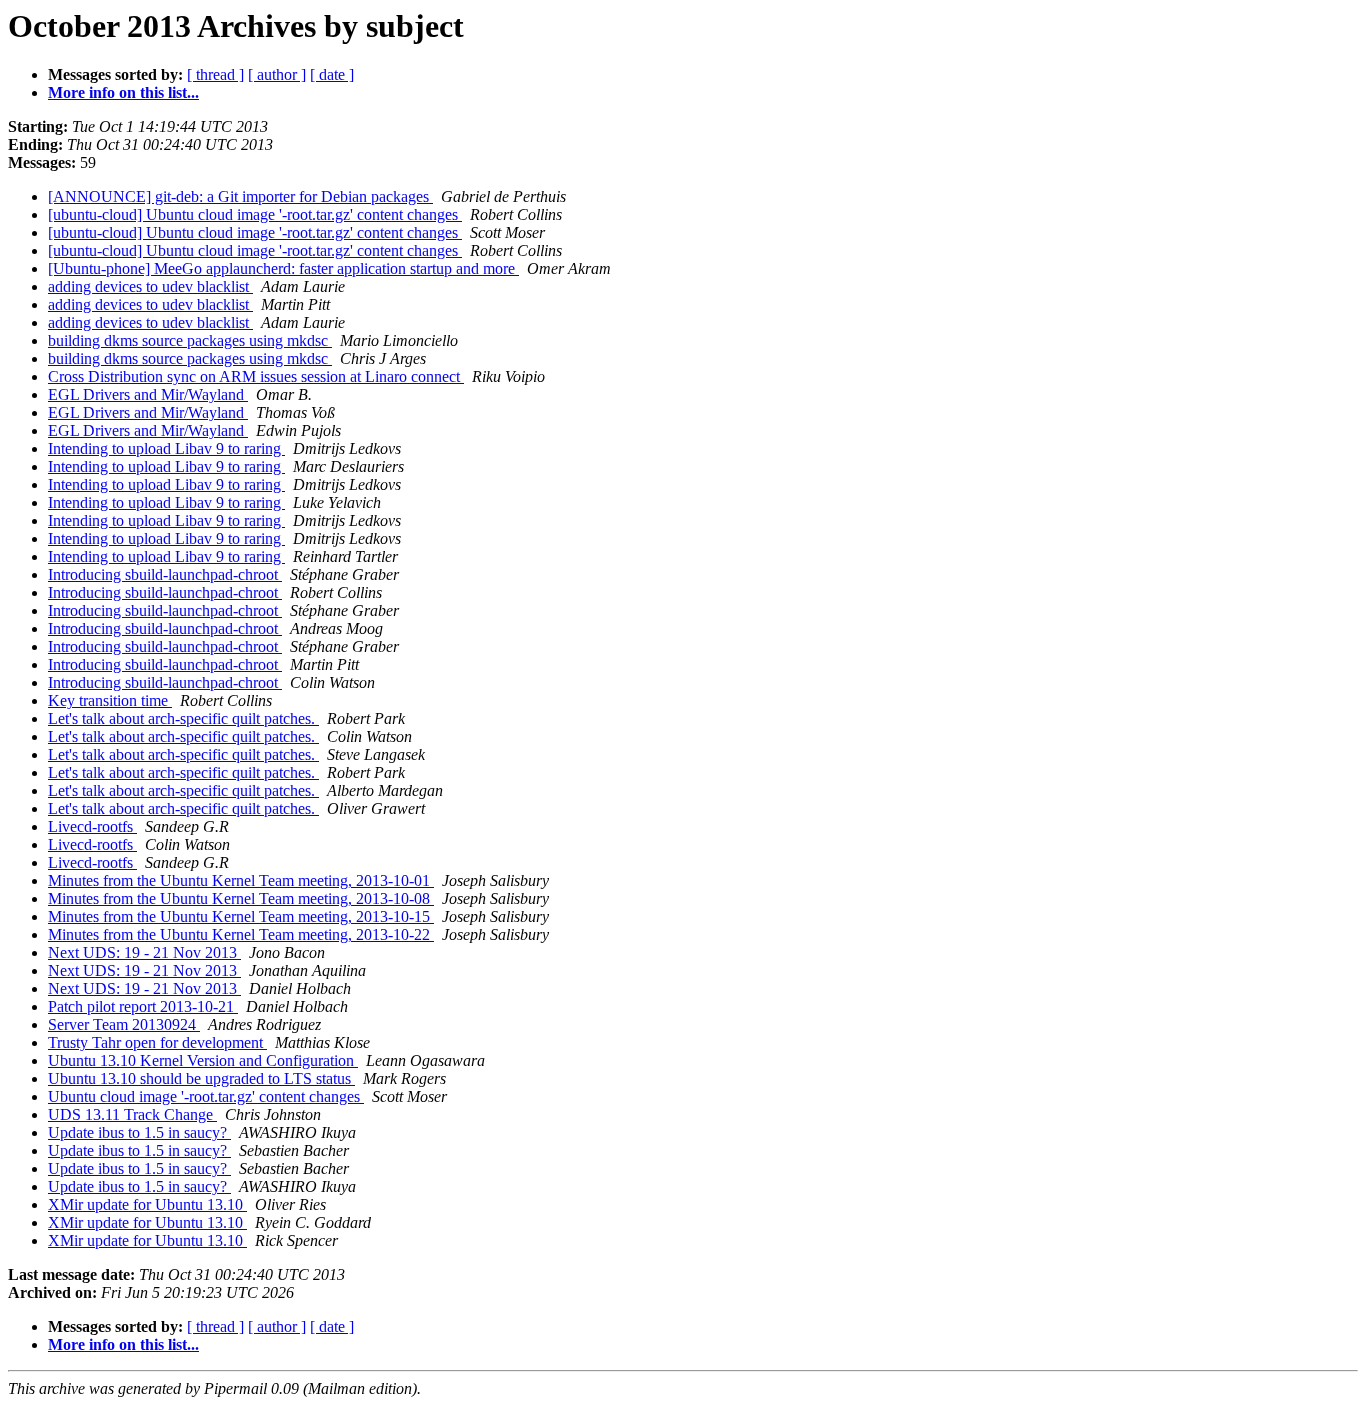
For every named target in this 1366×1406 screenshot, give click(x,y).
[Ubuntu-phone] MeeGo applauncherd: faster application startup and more (283, 268)
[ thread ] (215, 74)
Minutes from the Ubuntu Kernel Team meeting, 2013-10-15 (241, 916)
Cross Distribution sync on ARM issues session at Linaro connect (256, 376)
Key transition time (110, 700)
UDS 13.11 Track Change (132, 1114)
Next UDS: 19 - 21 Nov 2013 (144, 952)
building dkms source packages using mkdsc (190, 340)
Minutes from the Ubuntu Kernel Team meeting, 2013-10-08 (241, 898)
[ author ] (277, 74)
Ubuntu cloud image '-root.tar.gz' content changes (206, 1096)
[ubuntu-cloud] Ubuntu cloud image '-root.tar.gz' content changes (255, 214)
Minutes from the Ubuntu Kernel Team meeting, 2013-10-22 (241, 934)
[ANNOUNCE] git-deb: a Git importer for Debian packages (240, 196)
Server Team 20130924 (124, 1024)
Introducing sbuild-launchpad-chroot (165, 574)
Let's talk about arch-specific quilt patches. (183, 718)
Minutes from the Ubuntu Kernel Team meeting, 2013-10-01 (241, 880)
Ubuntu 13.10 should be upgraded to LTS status (201, 1078)
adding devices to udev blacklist (150, 286)
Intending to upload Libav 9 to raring (166, 448)
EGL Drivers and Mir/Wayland (148, 394)
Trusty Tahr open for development (157, 1042)
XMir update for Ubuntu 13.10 (147, 1204)
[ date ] (332, 74)
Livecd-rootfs (92, 826)
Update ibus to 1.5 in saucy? (139, 1132)
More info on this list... (123, 92)
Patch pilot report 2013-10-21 (143, 1006)
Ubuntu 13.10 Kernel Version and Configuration (203, 1060)
